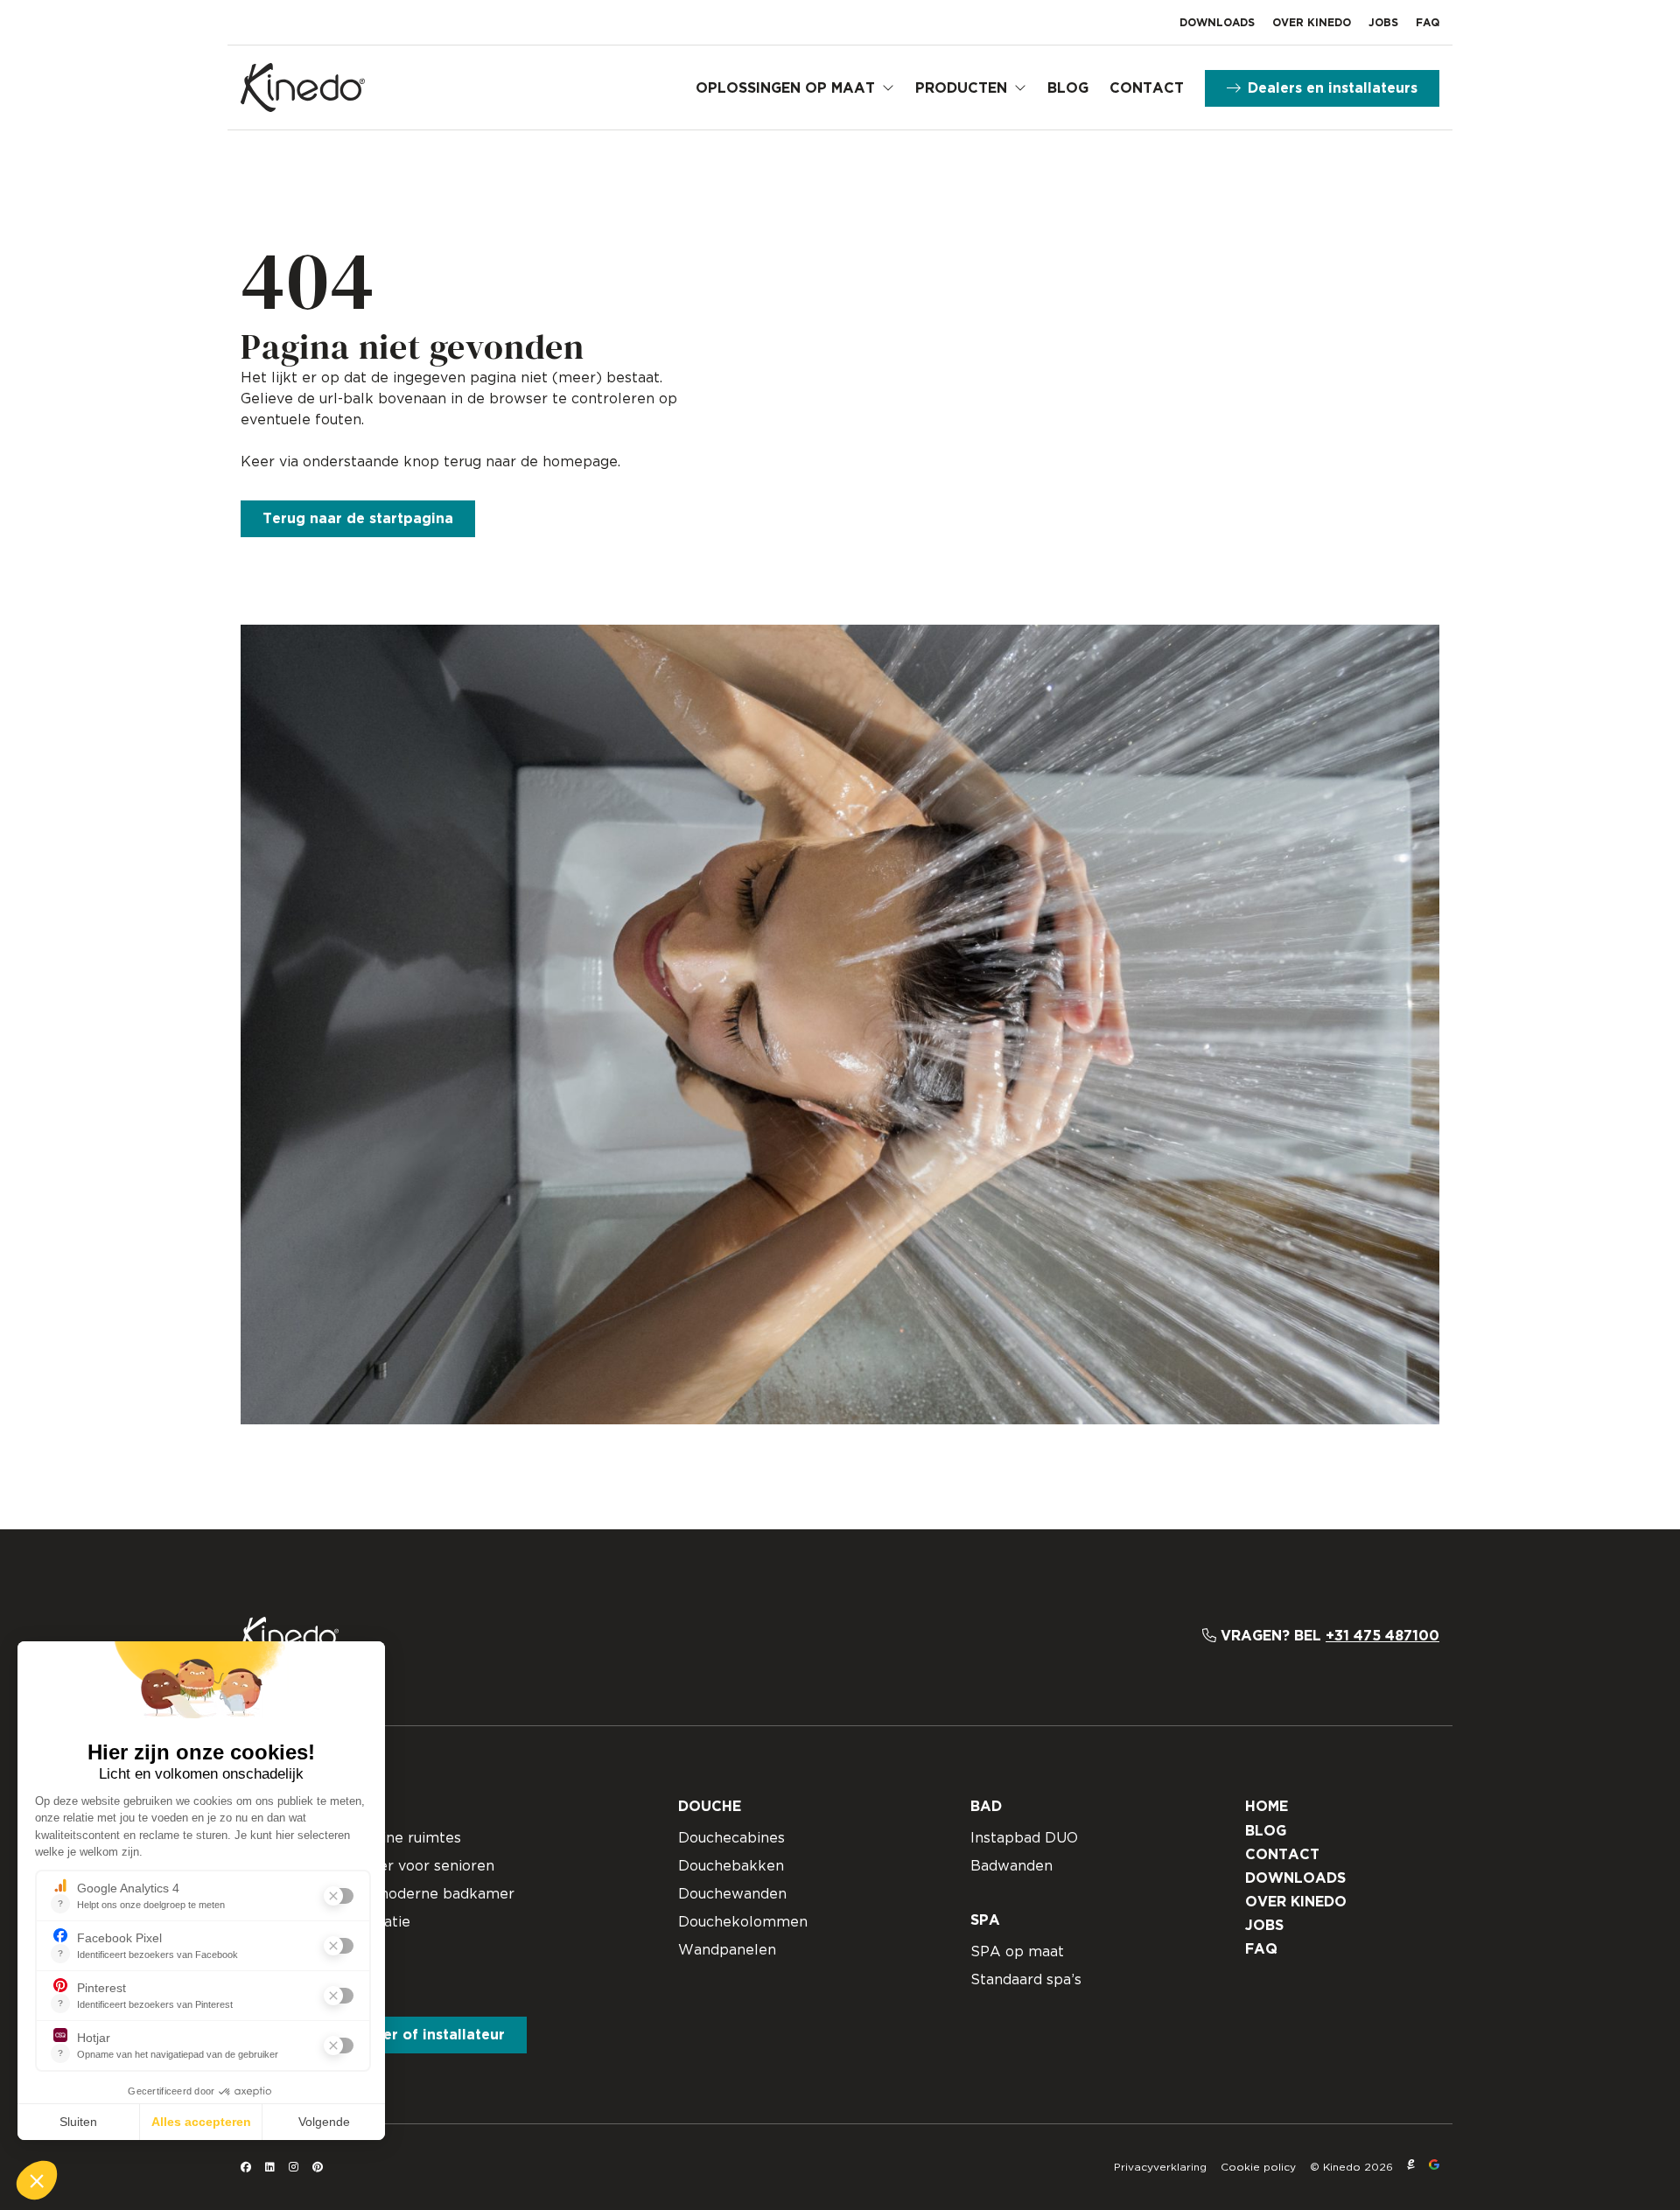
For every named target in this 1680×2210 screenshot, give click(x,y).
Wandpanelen (727, 1950)
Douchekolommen (743, 1922)
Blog (1068, 88)
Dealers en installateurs (1333, 88)
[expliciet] (1411, 2167)
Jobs (1383, 23)
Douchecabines (731, 1838)
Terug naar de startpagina (358, 519)
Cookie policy (1258, 2167)
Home (1267, 1807)
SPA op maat (1017, 1952)
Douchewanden (732, 1894)
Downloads (1217, 23)
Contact (1147, 88)
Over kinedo (1312, 23)
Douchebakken (731, 1866)
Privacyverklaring (1160, 2167)
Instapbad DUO (1024, 1838)
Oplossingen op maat (785, 88)
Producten (961, 88)
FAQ (1428, 23)
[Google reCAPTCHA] (1434, 2167)
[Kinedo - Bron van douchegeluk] (303, 87)
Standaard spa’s (1026, 1980)
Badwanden (1011, 1866)
